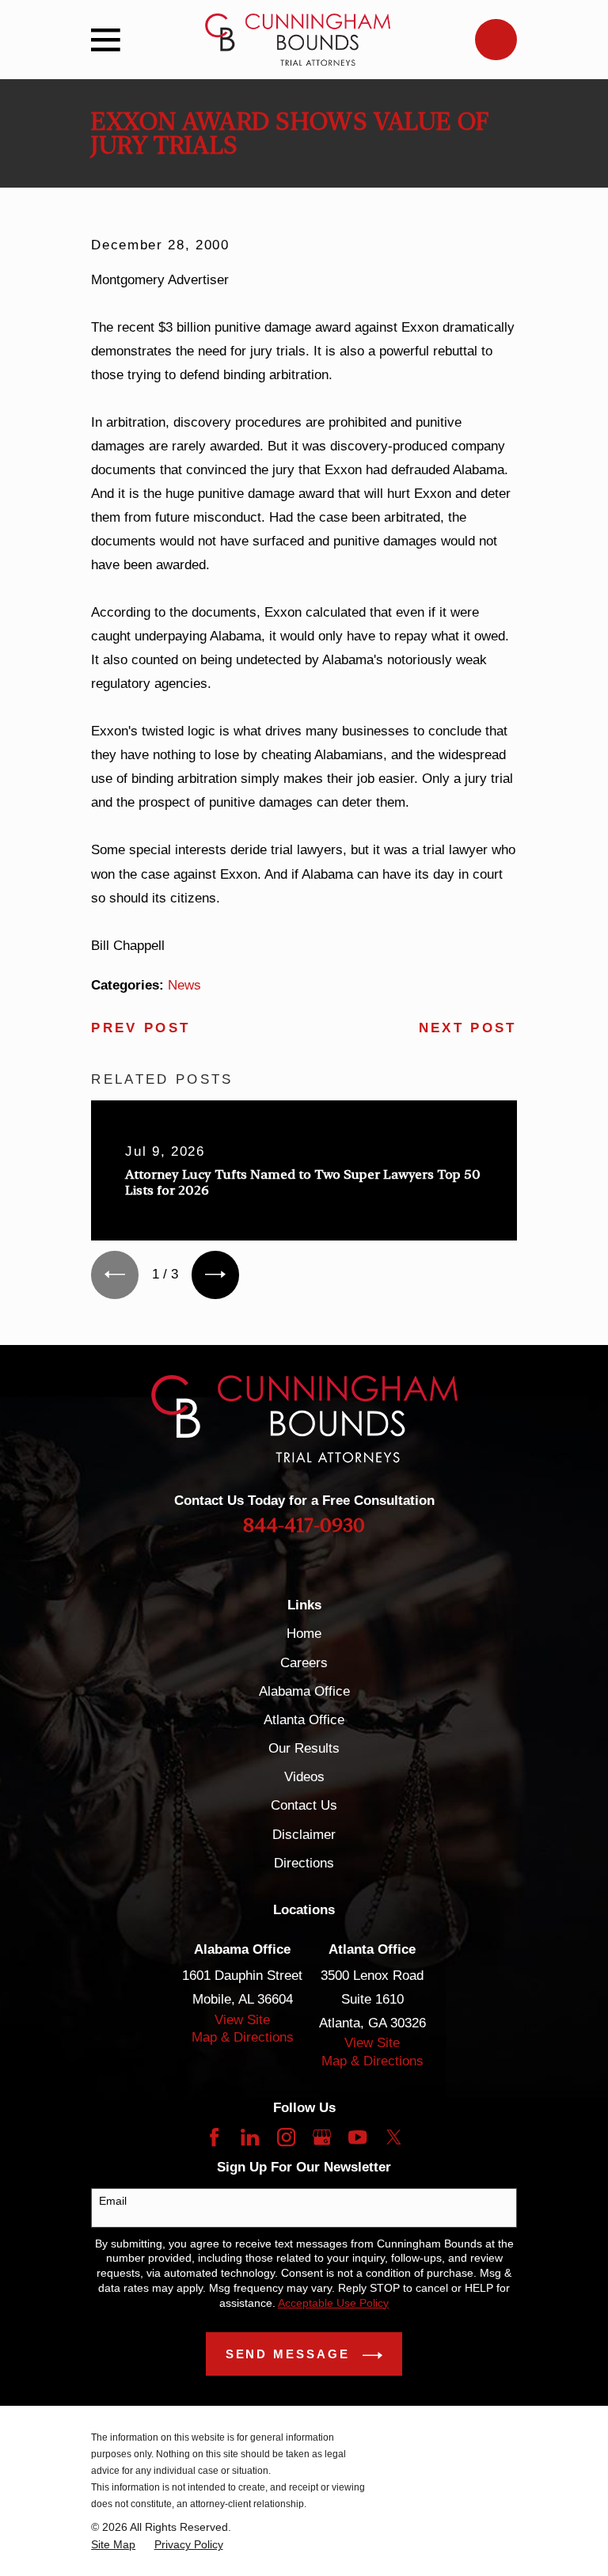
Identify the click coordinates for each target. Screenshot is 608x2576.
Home (304, 1634)
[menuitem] (113, 2545)
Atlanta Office (304, 1720)
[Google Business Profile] (322, 2137)
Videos (304, 1777)
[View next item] (215, 1275)
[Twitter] (394, 2137)
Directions (304, 1863)
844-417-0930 (304, 1525)
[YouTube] (357, 2137)
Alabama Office (304, 1691)
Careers (304, 1663)
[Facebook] (214, 2137)
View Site (242, 2020)
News (184, 985)
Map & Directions (243, 2037)
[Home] (298, 40)
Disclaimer (304, 1835)
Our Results (304, 1748)
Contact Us (304, 1805)
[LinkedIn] (250, 2137)
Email (113, 2201)
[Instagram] (286, 2137)
